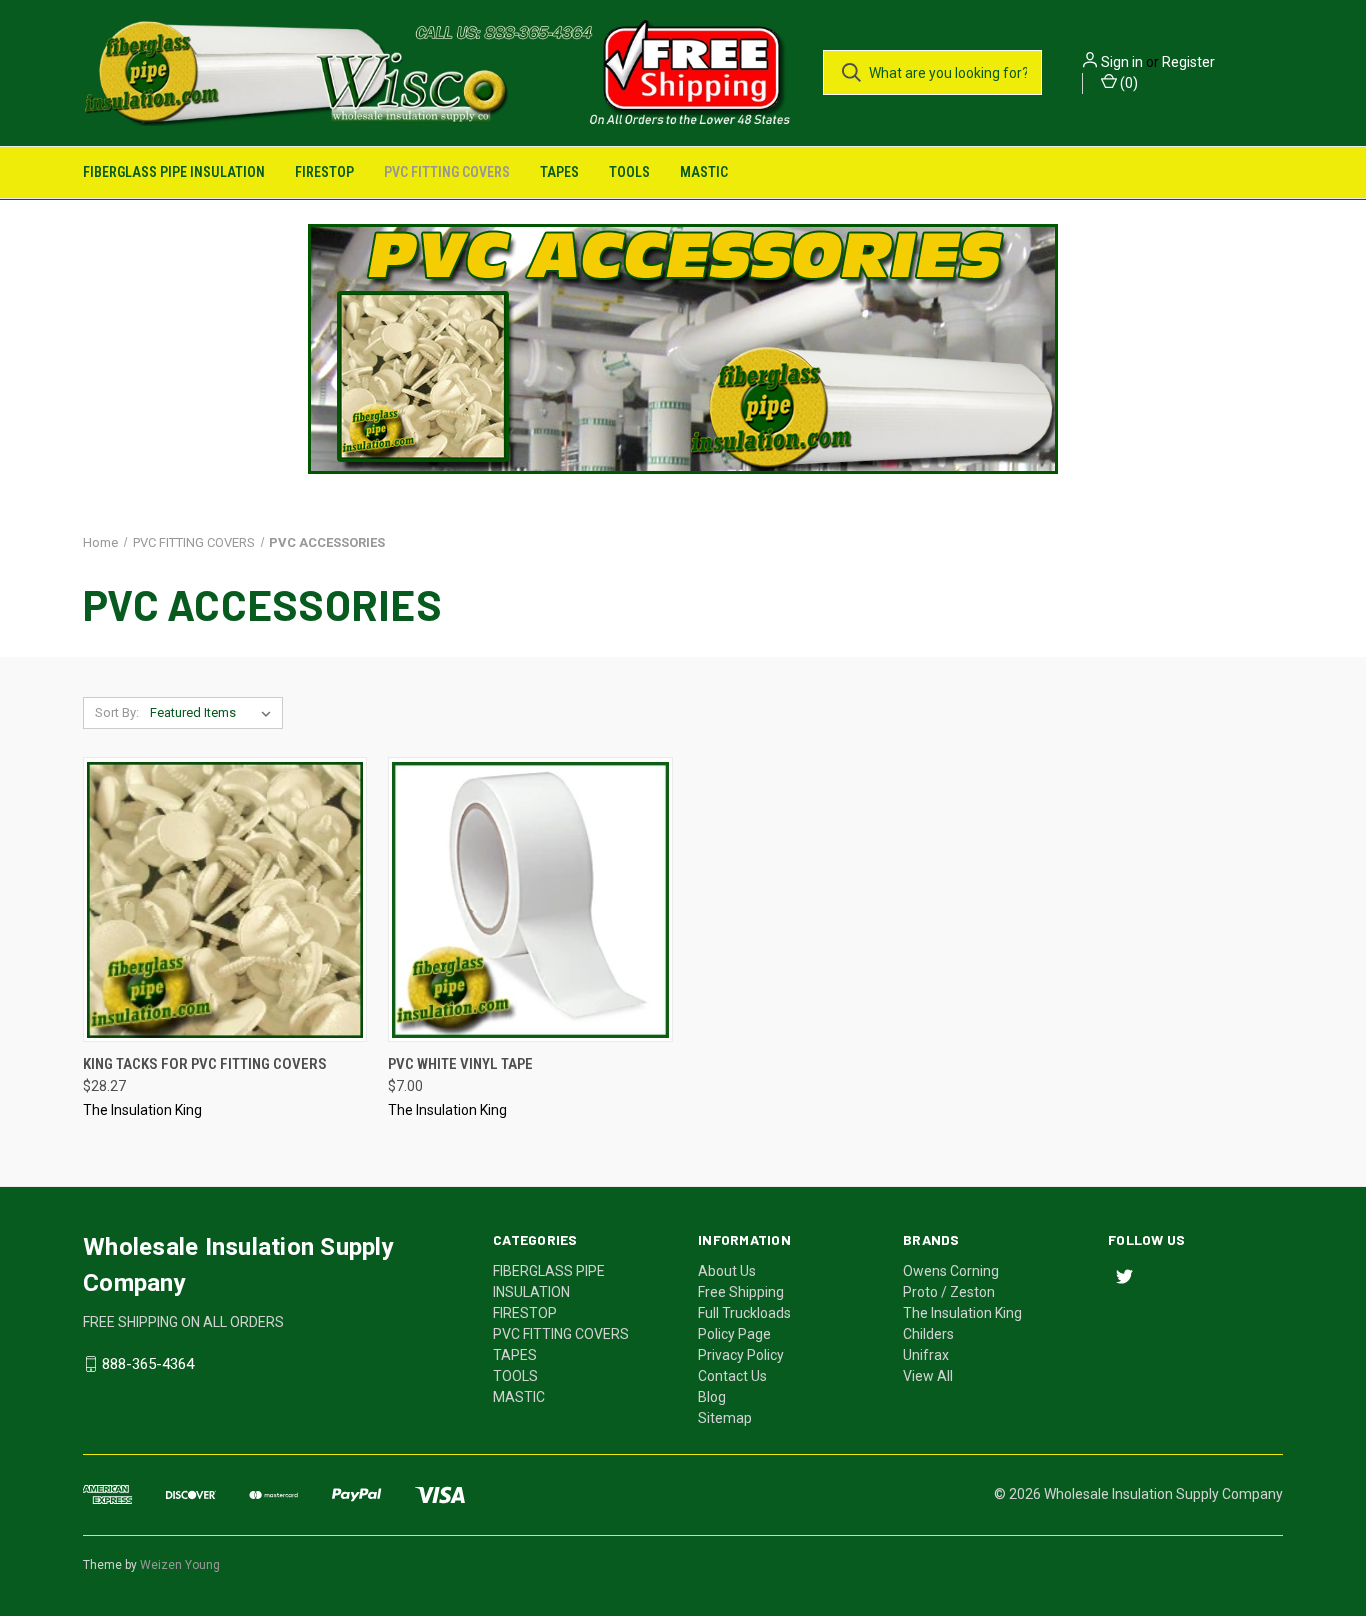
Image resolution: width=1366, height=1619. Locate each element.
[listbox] (214, 713)
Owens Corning (951, 1271)
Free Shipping (741, 1292)
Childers (928, 1334)
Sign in (1122, 62)
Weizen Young (180, 1565)
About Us (727, 1271)
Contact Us (732, 1376)
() (1127, 83)
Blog (712, 1397)
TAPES (559, 172)
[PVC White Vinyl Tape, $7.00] (530, 899)
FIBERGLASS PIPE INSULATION (174, 172)
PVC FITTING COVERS (447, 172)
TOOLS (629, 172)
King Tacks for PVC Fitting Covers (205, 1064)
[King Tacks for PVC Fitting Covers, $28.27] (225, 899)
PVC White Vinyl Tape (460, 1064)
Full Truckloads (744, 1313)
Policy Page (734, 1334)
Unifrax (926, 1355)
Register (1188, 62)
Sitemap (725, 1418)
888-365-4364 (148, 1364)
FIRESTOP (324, 172)
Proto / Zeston (949, 1292)
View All (928, 1376)
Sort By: (117, 712)
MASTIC (704, 172)
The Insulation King (962, 1313)
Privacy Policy (741, 1355)
